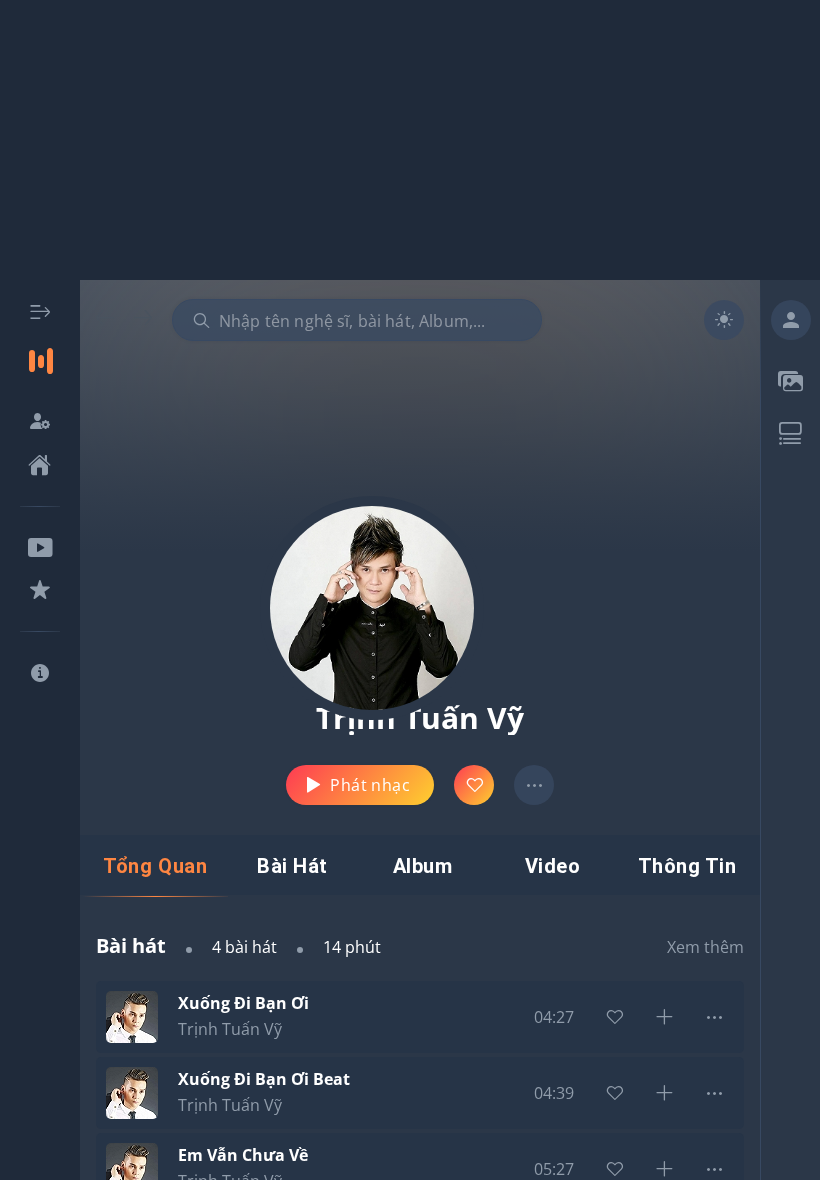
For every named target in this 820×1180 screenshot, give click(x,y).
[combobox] (357, 320)
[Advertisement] (410, 140)
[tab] (155, 866)
